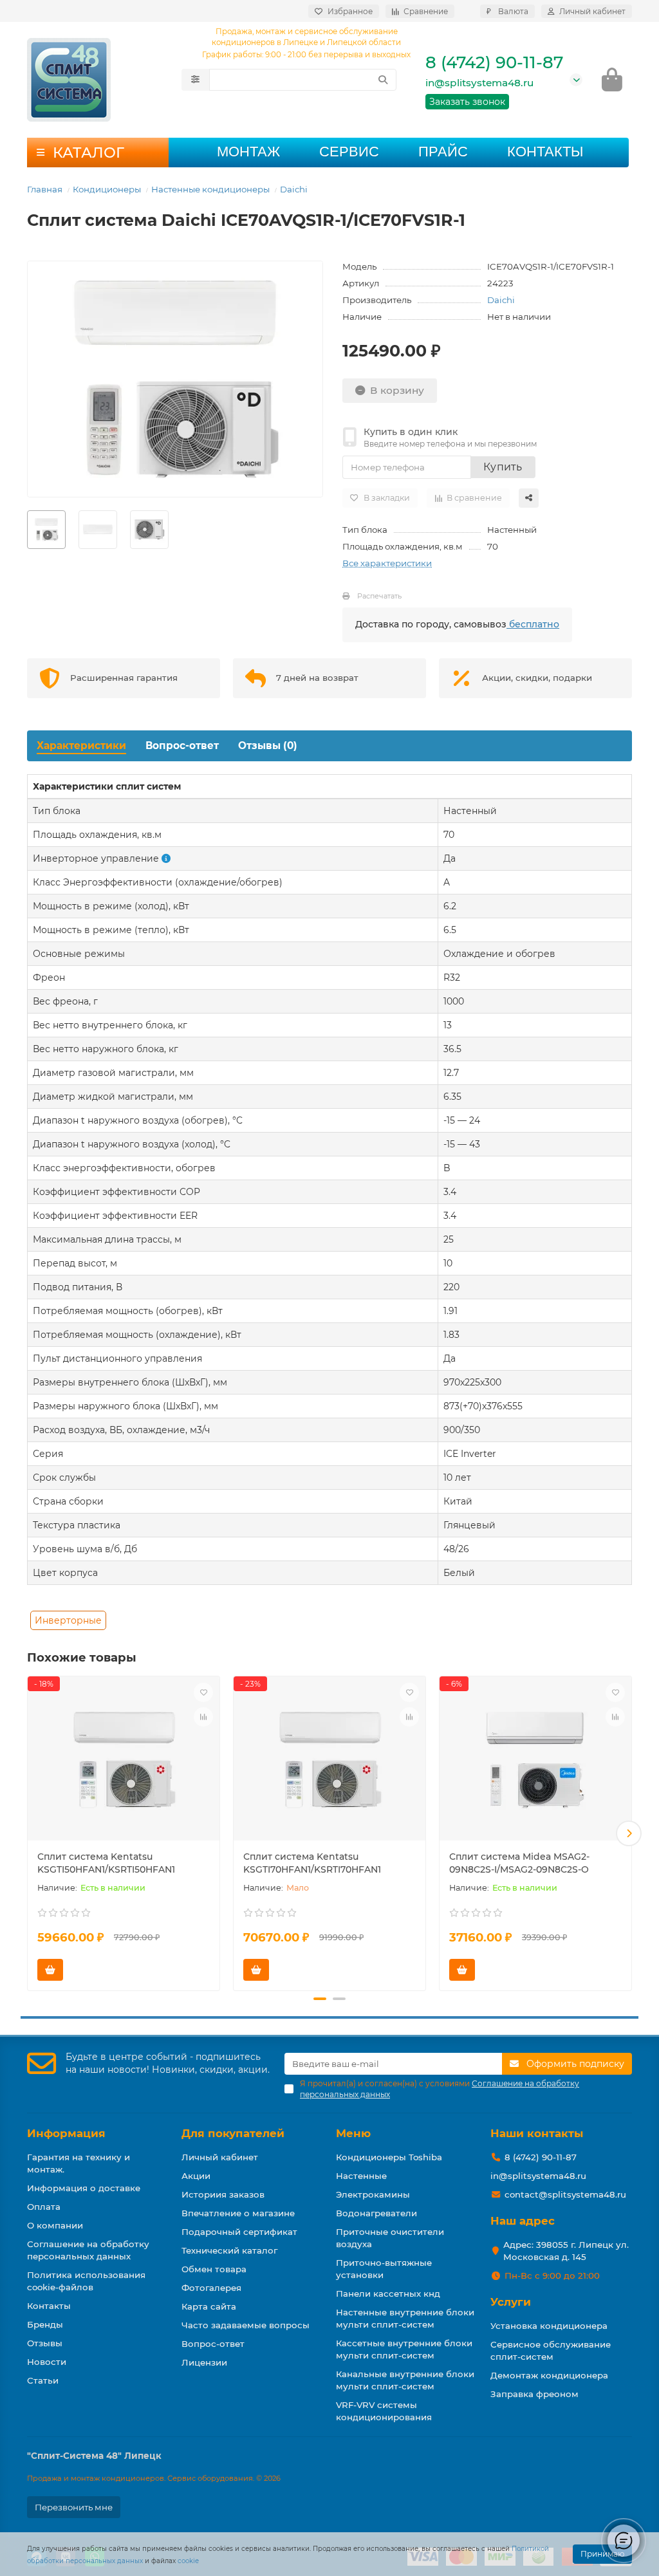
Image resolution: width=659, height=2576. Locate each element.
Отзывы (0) (268, 746)
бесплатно (533, 624)
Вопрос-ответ (182, 746)
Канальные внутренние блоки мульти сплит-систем (405, 2380)
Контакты (545, 152)
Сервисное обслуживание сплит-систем (551, 2350)
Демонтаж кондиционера (549, 2375)
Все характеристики (387, 563)
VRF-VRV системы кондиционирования (384, 2411)
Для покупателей (233, 2133)
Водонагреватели (376, 2213)
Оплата (44, 2207)
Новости (47, 2362)
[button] (30, 1833)
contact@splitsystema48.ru (565, 2194)
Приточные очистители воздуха (390, 2238)
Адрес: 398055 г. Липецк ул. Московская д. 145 (566, 2251)
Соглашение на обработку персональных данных (88, 2250)
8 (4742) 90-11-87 (494, 62)
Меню (353, 2133)
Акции (196, 2176)
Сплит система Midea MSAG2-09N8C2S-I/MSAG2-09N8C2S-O (519, 1863)
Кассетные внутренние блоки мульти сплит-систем (404, 2349)
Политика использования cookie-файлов (86, 2281)
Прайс (443, 152)
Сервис (349, 152)
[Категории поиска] (195, 80)
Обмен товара (214, 2269)
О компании (55, 2225)
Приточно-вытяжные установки (384, 2269)
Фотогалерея (211, 2288)
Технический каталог (229, 2250)
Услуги (511, 2302)
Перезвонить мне (74, 2507)
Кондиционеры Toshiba (389, 2157)
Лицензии (204, 2362)
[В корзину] (50, 1970)
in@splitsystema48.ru (479, 83)
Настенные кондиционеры (210, 189)
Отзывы (45, 2343)
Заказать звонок (467, 102)
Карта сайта (209, 2306)
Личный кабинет (220, 2157)
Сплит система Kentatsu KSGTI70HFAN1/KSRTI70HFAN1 (312, 1863)
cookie (188, 2561)
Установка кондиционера (549, 2326)
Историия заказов (223, 2194)
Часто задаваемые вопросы (246, 2325)
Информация (66, 2133)
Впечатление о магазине (238, 2213)
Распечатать (379, 596)
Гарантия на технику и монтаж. (79, 2163)
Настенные (361, 2176)
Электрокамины (373, 2194)
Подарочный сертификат (239, 2232)
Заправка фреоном (534, 2394)
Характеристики (81, 746)
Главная (45, 189)
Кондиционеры (107, 189)
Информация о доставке (84, 2188)
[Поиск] (383, 80)
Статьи (43, 2380)
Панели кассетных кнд (388, 2293)
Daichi (294, 189)
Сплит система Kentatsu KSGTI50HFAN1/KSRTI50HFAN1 (106, 1863)
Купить (503, 467)
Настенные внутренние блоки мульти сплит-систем (405, 2318)
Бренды (45, 2324)
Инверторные (68, 1620)
